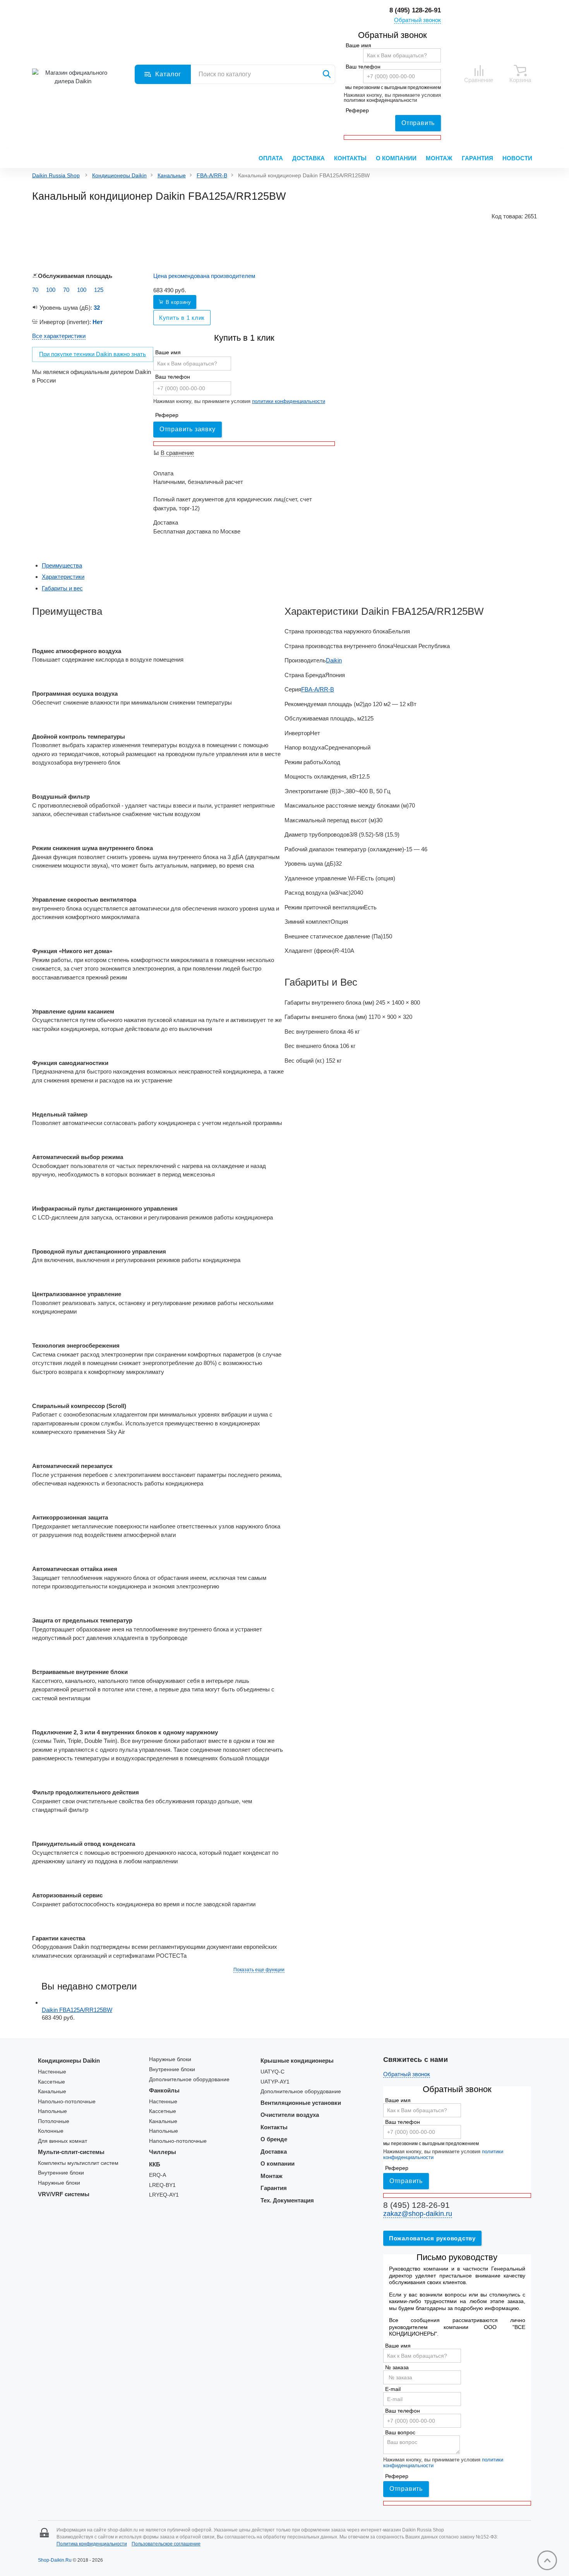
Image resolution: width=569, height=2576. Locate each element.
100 (51, 290)
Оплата (271, 158)
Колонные (51, 2131)
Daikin (334, 660)
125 (99, 290)
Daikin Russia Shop (56, 176)
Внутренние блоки (61, 2173)
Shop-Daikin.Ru (55, 2560)
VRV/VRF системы (64, 2194)
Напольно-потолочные (67, 2102)
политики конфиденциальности (380, 100)
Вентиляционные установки (301, 2103)
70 (35, 290)
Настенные (52, 2072)
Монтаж (439, 158)
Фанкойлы (164, 2090)
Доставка (308, 158)
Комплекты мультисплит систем (78, 2163)
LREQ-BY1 (162, 2185)
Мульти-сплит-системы (71, 2152)
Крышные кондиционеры (297, 2061)
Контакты (350, 158)
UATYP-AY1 (275, 2082)
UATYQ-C (273, 2072)
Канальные (172, 176)
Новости (517, 158)
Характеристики (63, 577)
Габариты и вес (62, 588)
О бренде (274, 2139)
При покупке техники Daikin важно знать (93, 354)
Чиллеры (163, 2152)
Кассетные (51, 2082)
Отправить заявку (188, 429)
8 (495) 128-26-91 (415, 10)
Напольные (52, 2111)
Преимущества (62, 565)
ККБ (155, 2164)
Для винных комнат (63, 2141)
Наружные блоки (59, 2183)
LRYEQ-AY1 (164, 2195)
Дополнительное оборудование (189, 2079)
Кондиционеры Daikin (119, 176)
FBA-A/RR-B (212, 176)
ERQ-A (158, 2175)
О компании (396, 158)
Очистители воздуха (290, 2115)
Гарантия (477, 158)
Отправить (418, 123)
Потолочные (54, 2121)
